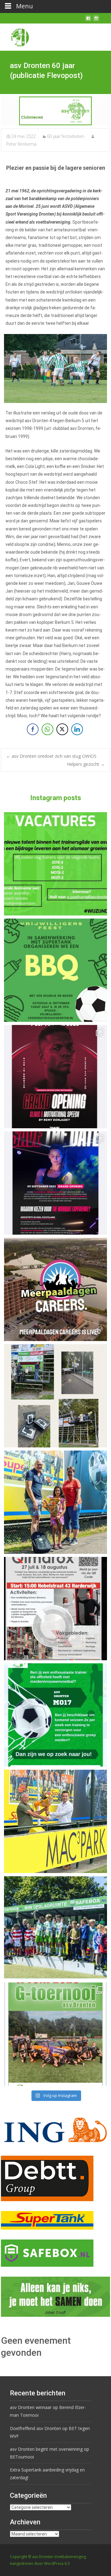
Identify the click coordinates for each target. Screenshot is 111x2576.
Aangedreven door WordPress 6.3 (40, 2563)
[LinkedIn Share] (77, 729)
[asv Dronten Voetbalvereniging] (15, 36)
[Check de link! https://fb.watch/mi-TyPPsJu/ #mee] (55, 1289)
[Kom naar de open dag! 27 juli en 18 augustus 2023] (55, 1609)
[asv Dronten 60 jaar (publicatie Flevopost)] (55, 111)
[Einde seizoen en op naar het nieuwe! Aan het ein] (55, 1821)
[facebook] (88, 21)
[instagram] (96, 21)
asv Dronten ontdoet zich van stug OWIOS (51, 756)
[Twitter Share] (62, 729)
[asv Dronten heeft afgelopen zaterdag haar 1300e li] (55, 1502)
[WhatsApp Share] (47, 729)
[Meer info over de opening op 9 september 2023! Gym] (55, 1077)
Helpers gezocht (86, 764)
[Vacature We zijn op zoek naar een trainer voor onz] (55, 1715)
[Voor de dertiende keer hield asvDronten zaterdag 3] (55, 1928)
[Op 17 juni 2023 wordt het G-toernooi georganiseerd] (55, 2034)
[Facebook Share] (33, 729)
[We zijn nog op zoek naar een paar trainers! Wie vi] (55, 864)
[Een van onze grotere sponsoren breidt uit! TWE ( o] (55, 1183)
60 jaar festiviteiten (66, 136)
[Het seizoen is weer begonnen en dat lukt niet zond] (55, 970)
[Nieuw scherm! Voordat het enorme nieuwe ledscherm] (55, 1396)
